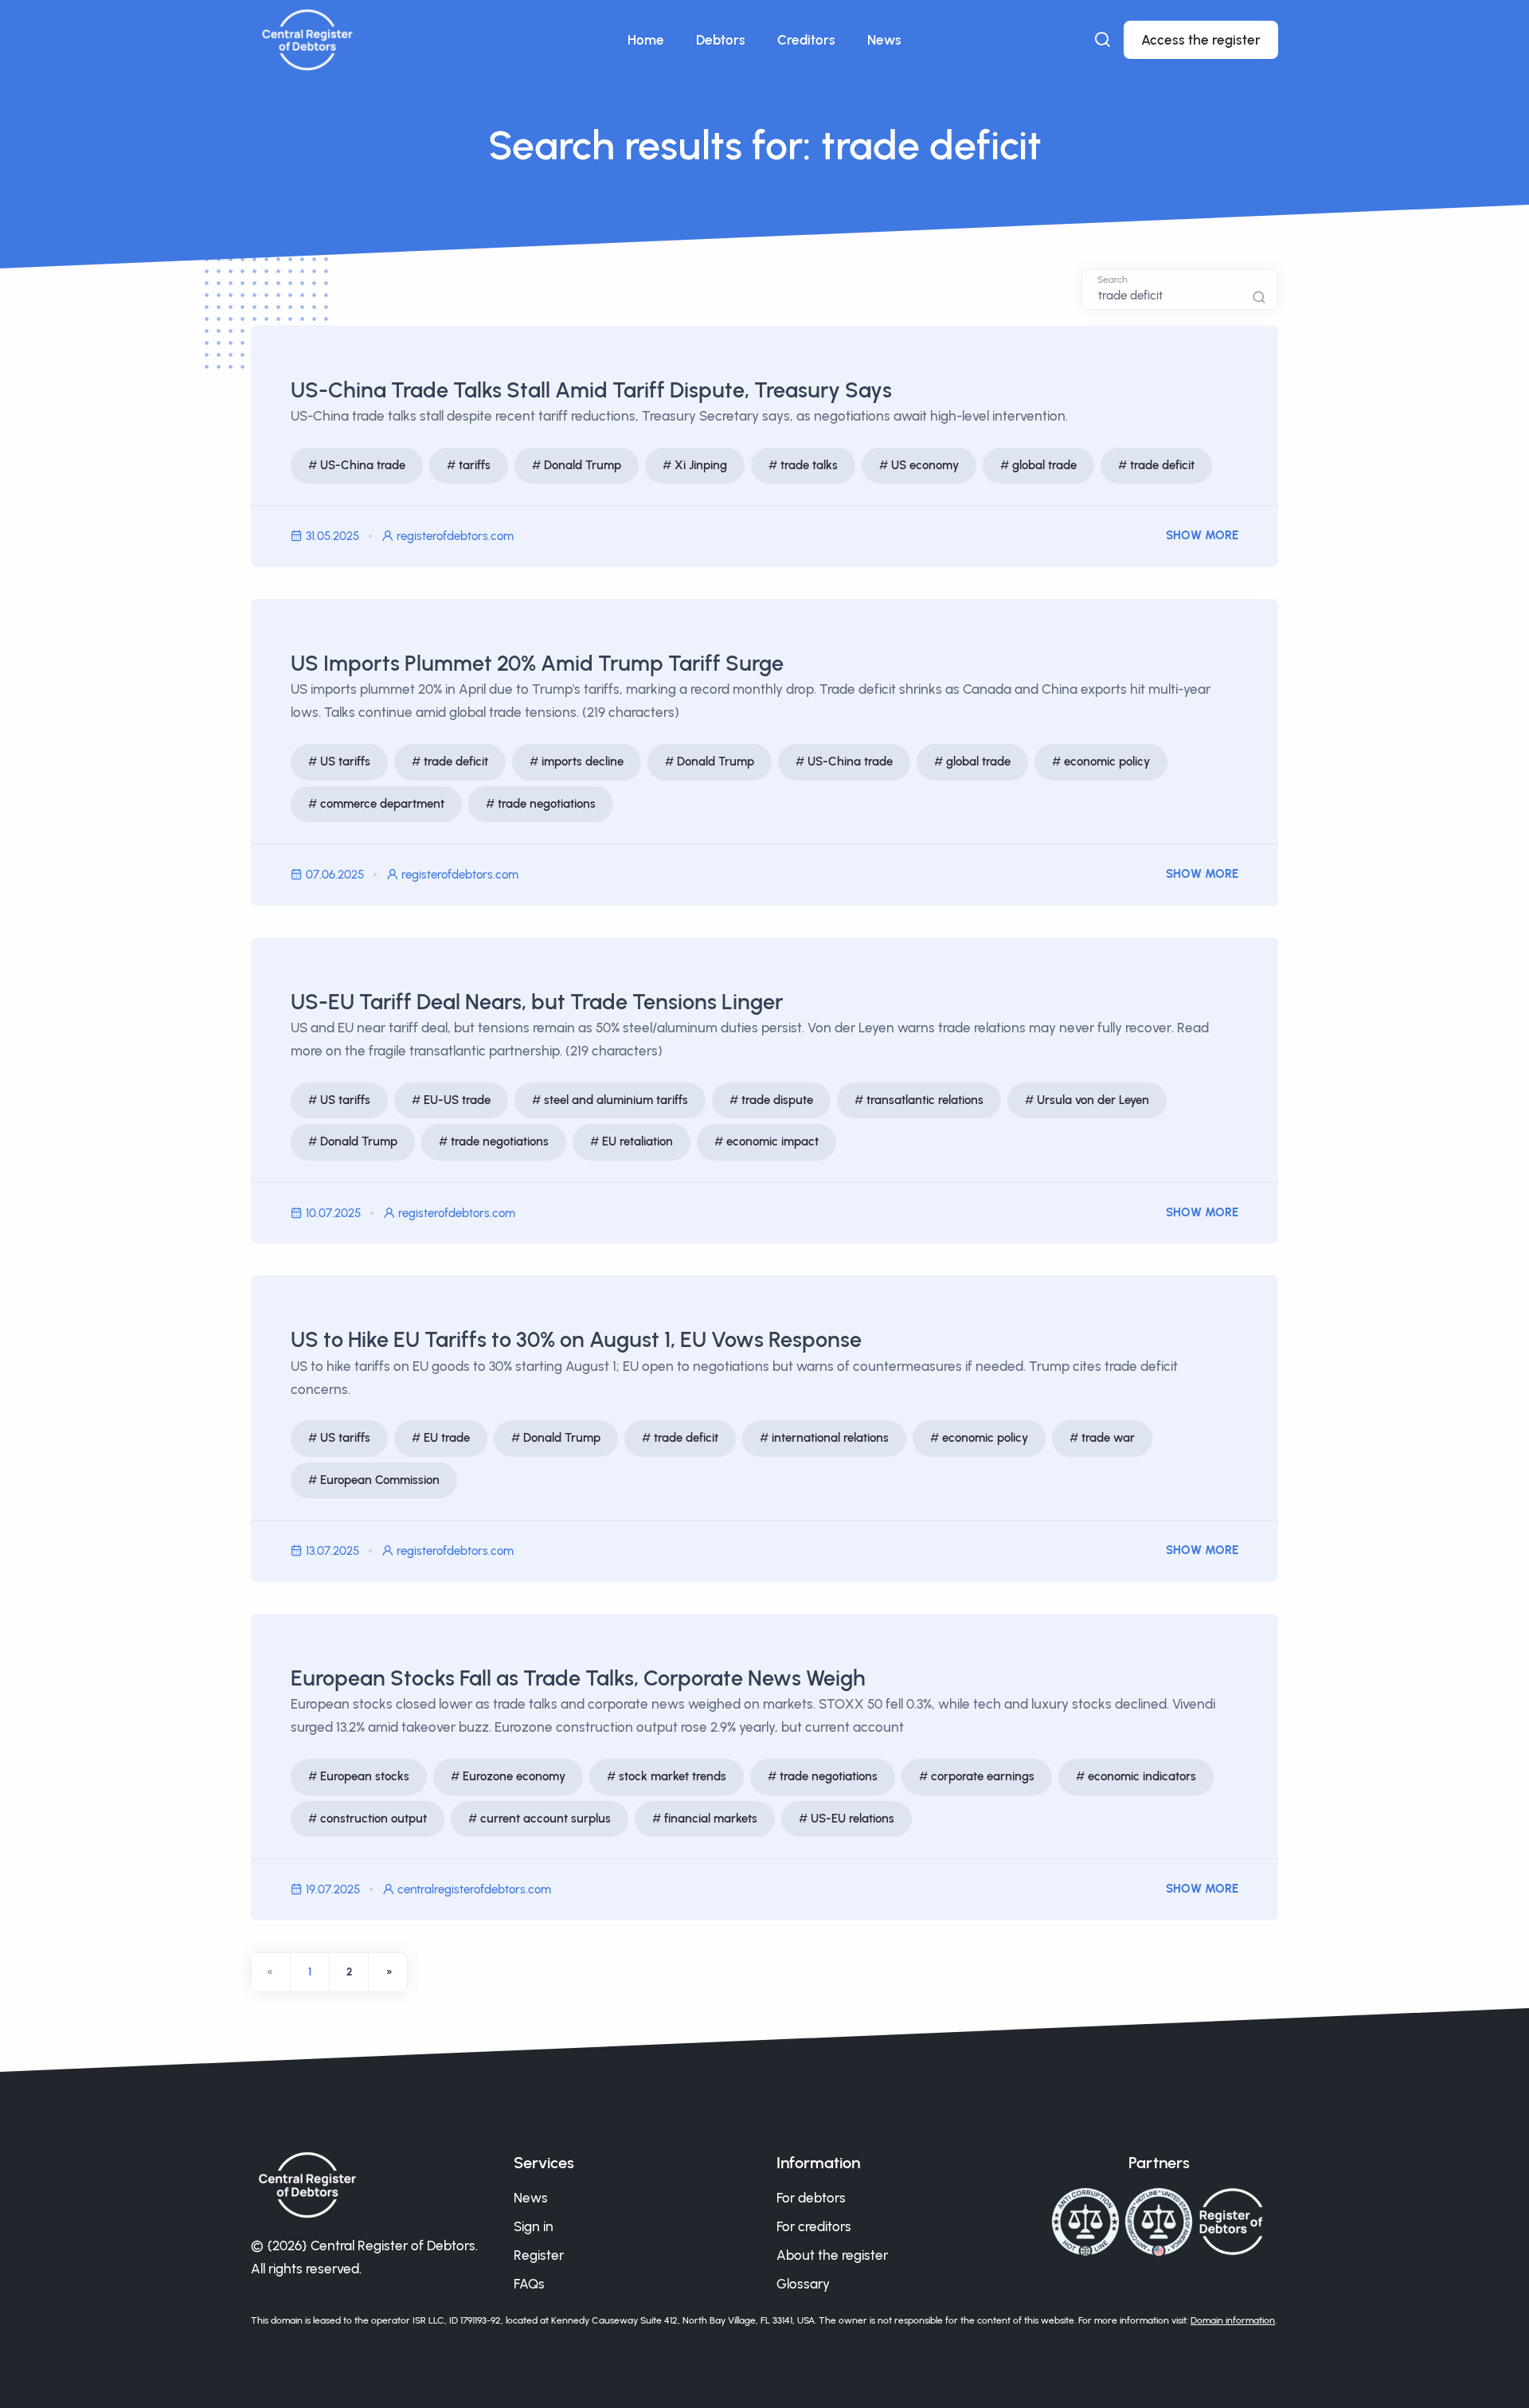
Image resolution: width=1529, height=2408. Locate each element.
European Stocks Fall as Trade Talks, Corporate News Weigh (578, 1678)
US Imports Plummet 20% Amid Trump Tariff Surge (537, 663)
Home (646, 40)
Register (539, 2255)
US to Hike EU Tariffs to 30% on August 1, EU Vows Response (576, 1339)
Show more (1202, 535)
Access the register (1201, 40)
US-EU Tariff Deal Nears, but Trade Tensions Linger (537, 1002)
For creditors (814, 2226)
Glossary (803, 2284)
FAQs (529, 2284)
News (884, 40)
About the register (832, 2255)
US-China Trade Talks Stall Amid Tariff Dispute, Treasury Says (591, 390)
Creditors (806, 40)
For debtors (811, 2198)
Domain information (1233, 2320)
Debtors (721, 40)
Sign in (534, 2226)
